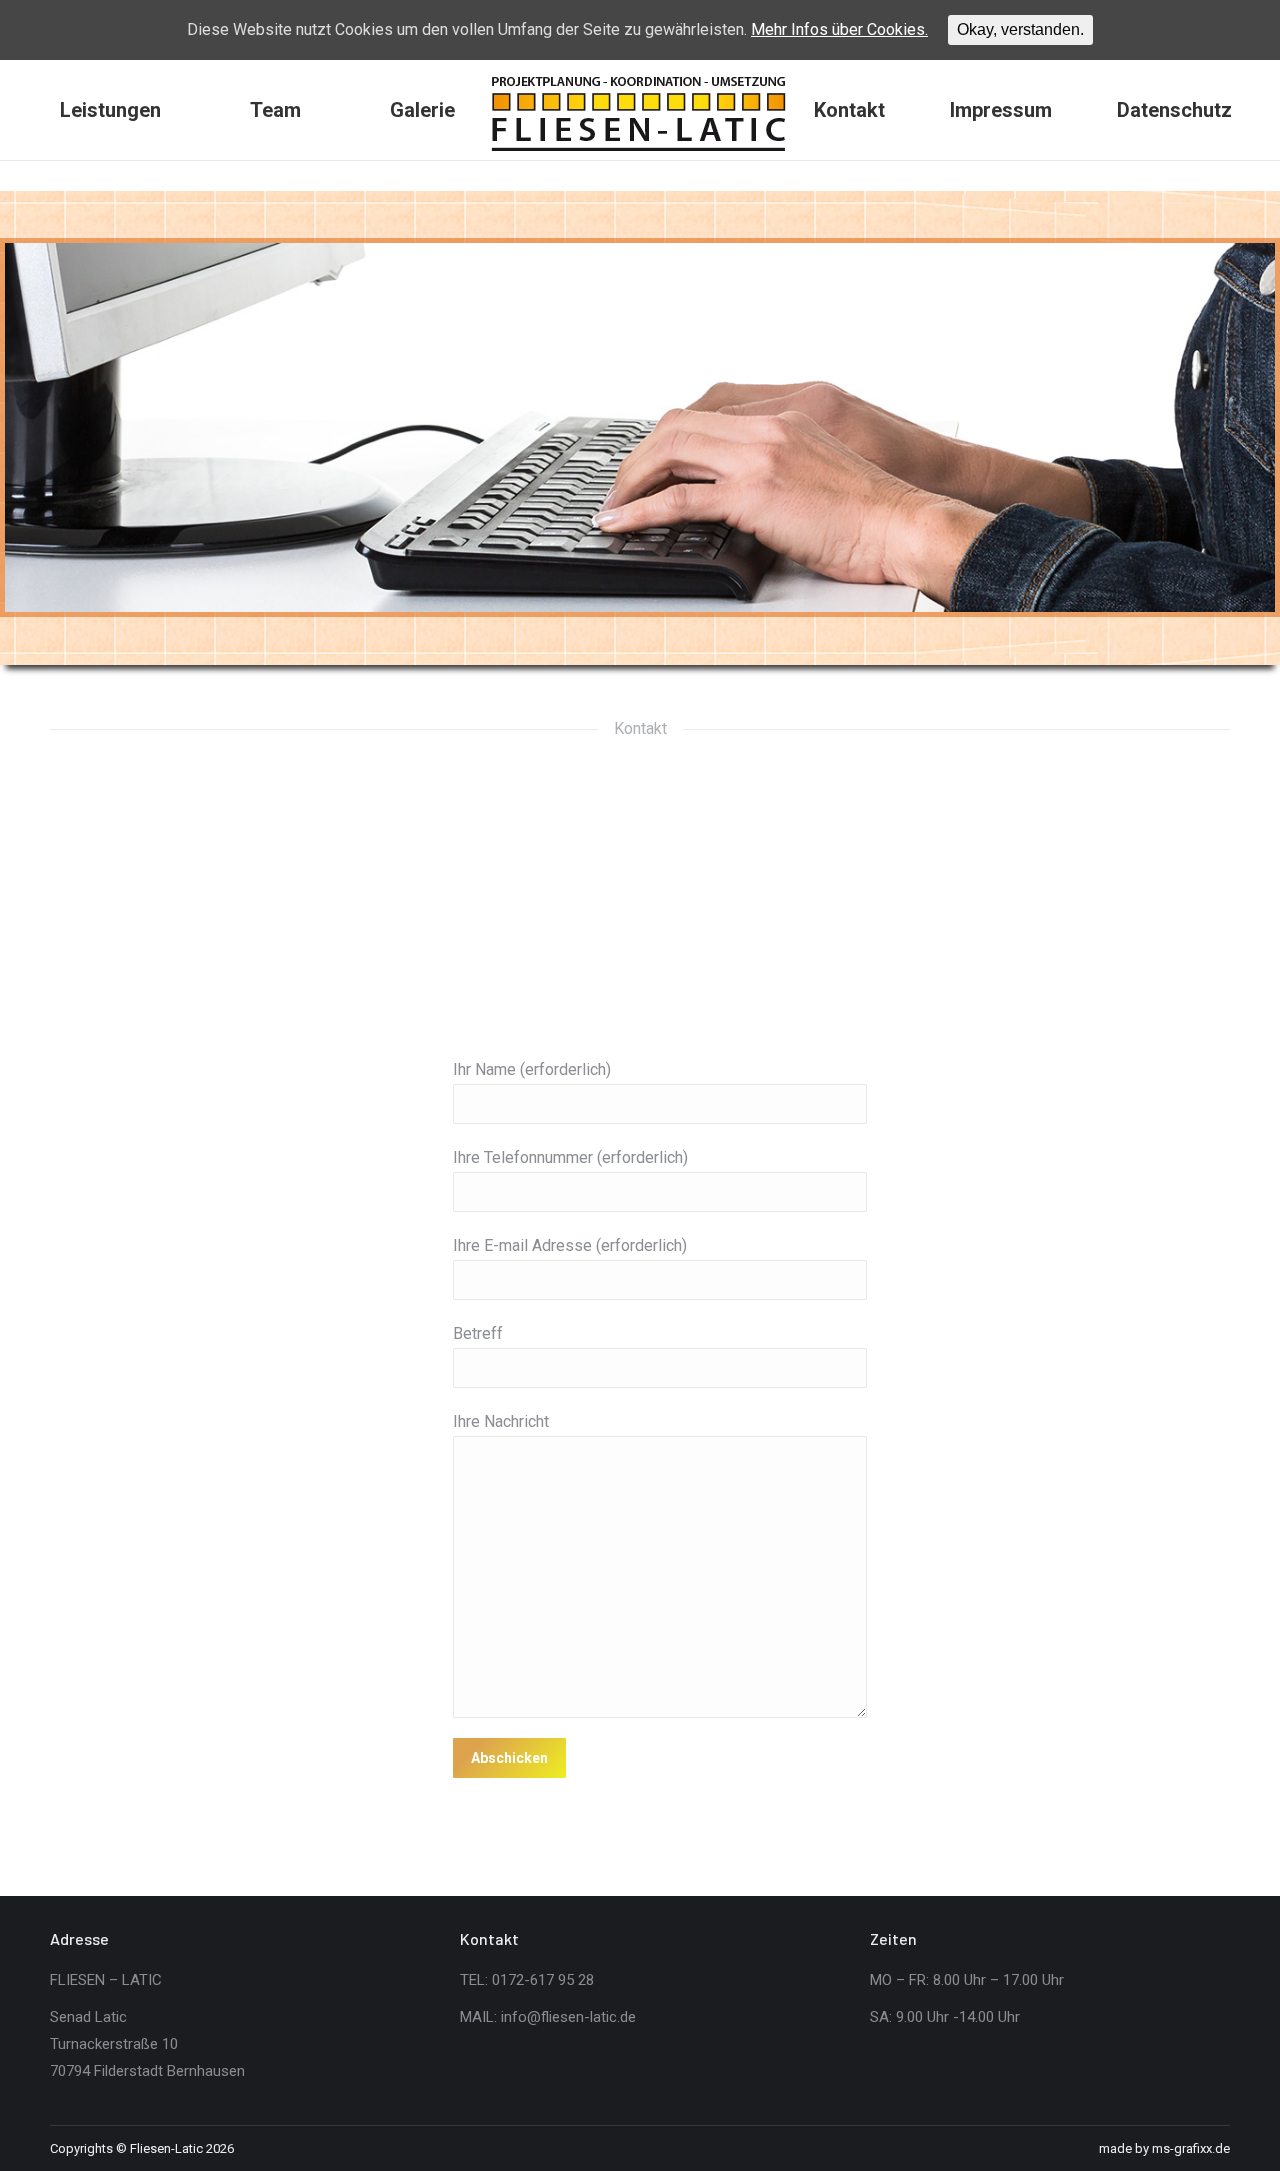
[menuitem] (111, 110)
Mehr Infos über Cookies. (839, 29)
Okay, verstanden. (1020, 29)
